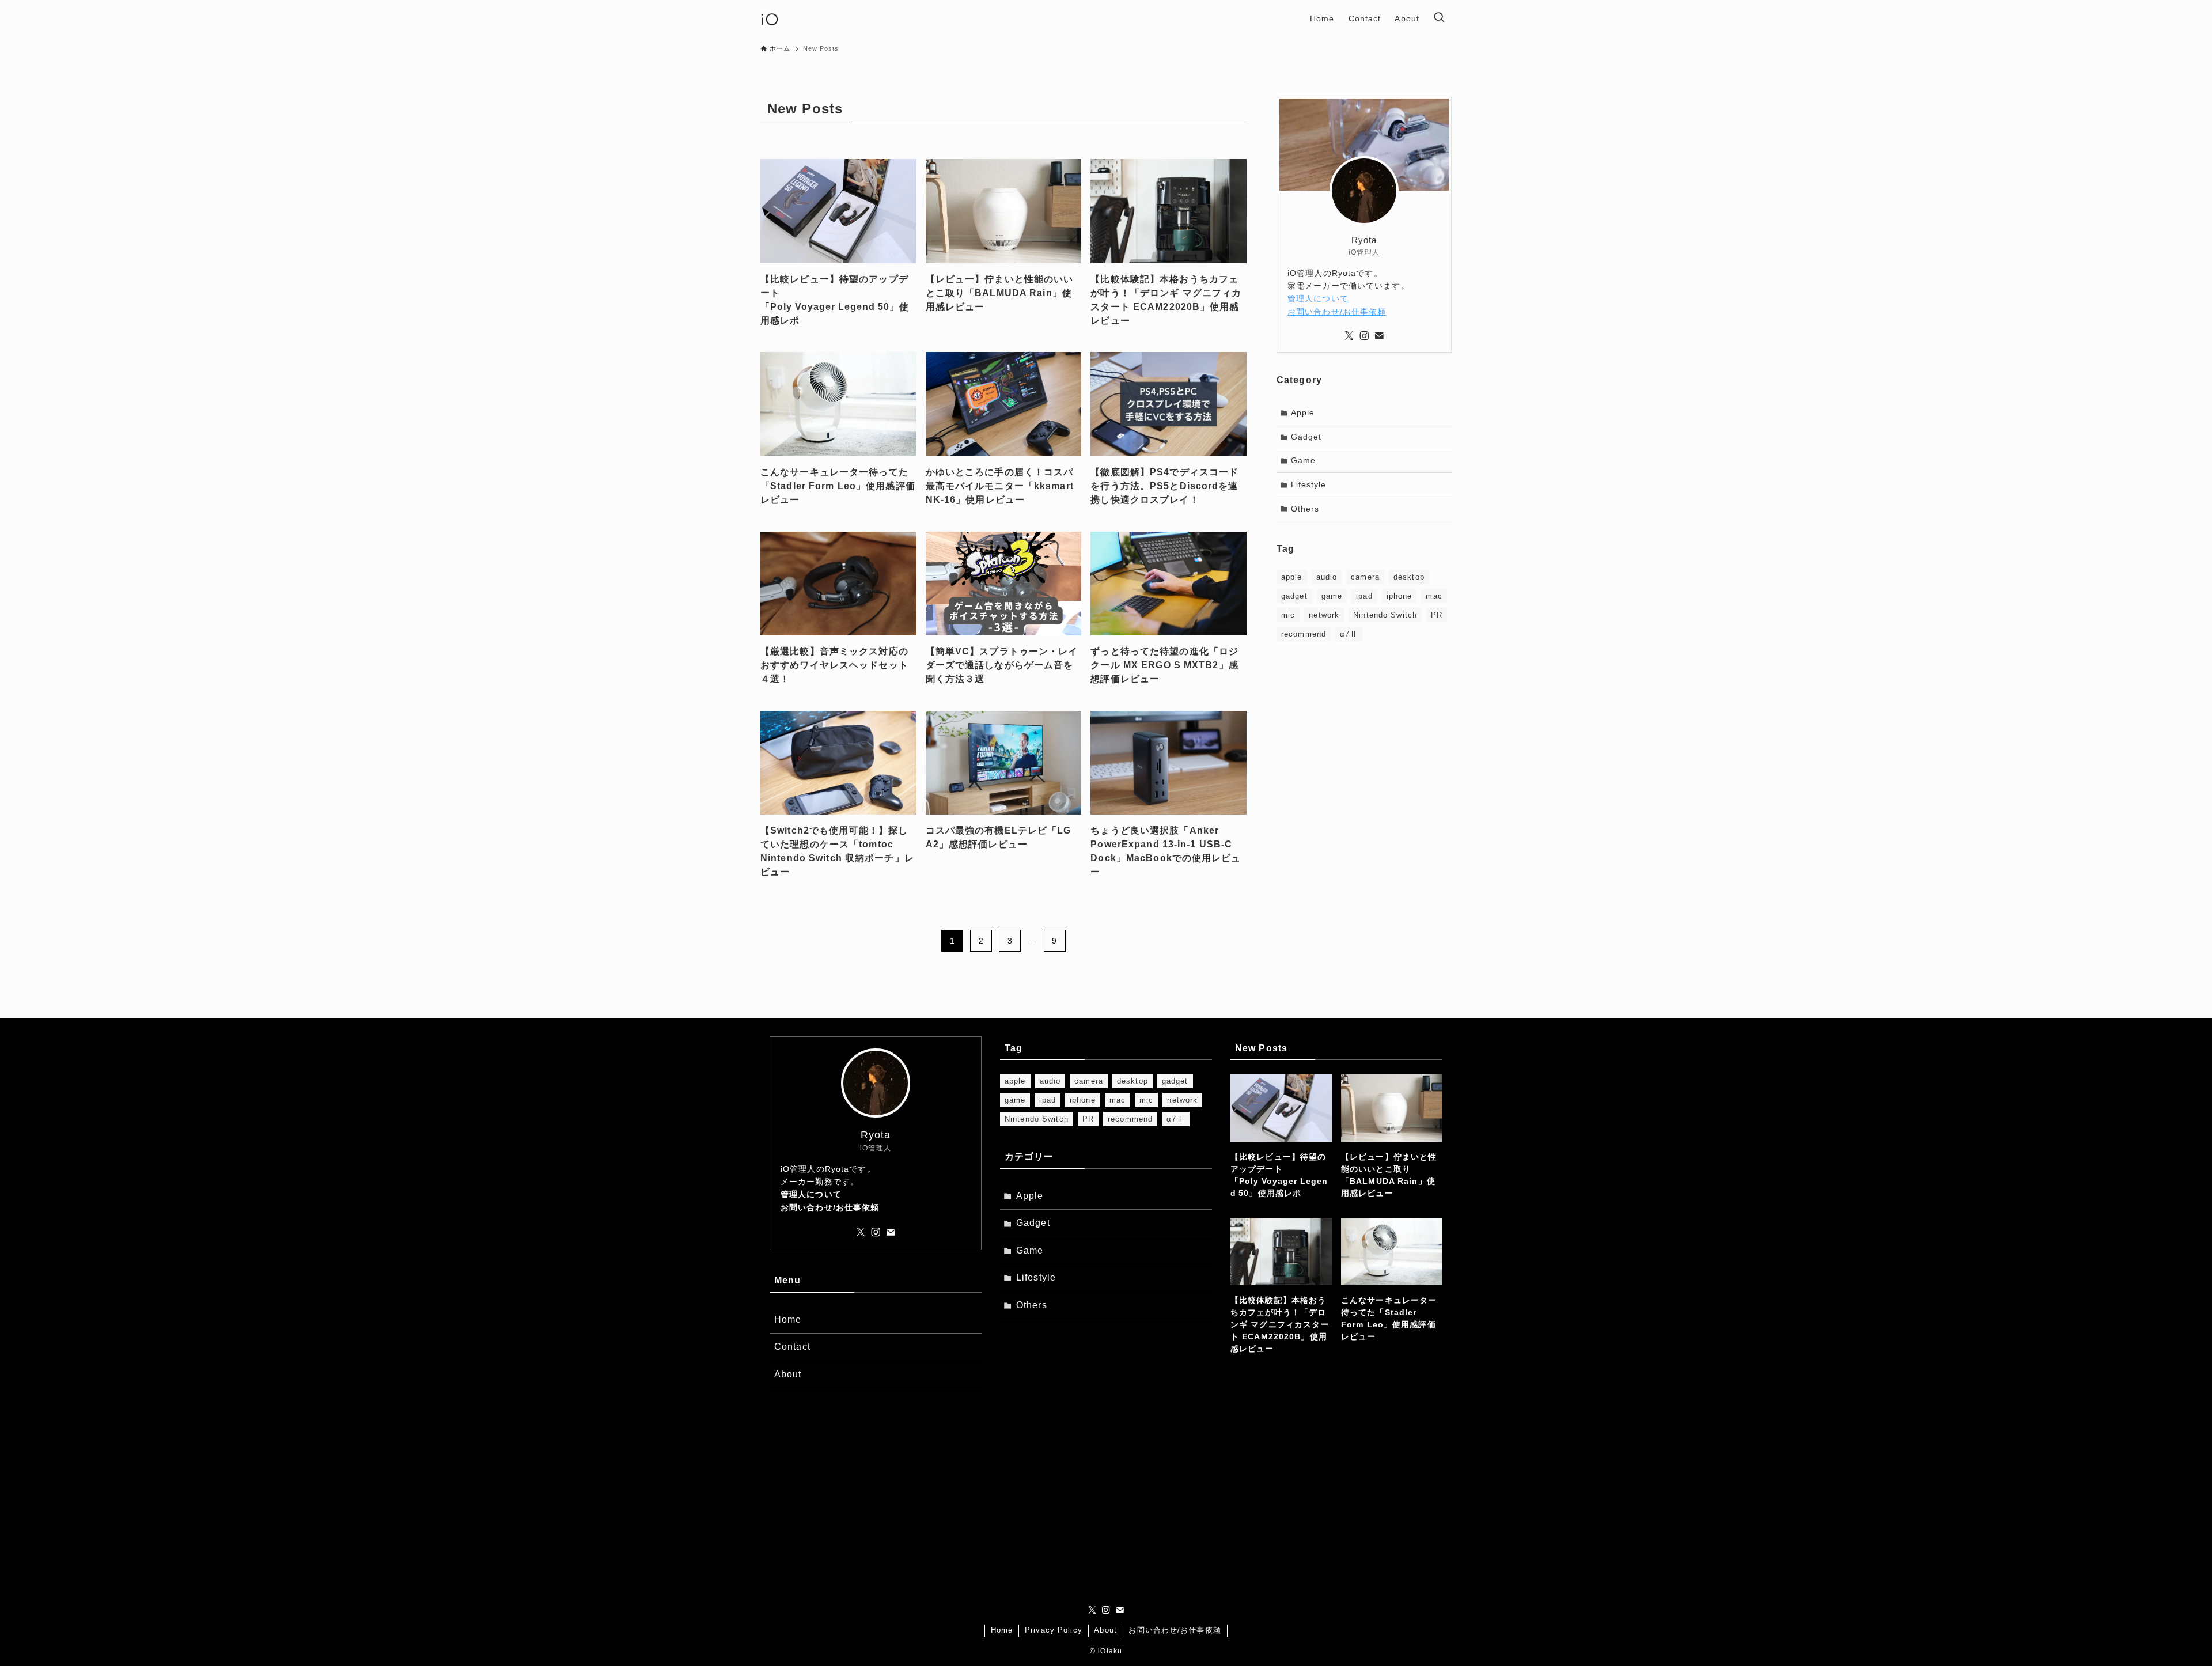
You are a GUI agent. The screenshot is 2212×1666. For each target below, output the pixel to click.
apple (1292, 577)
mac (1434, 596)
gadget (1294, 596)
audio (1327, 577)
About (788, 1374)
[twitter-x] (1349, 336)
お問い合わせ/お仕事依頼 (1337, 312)
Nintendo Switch (1385, 615)
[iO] (770, 18)
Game (1303, 460)
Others (1305, 509)
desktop (1409, 577)
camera (1365, 577)
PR (1437, 615)
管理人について (1318, 298)
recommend (1304, 634)
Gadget (1306, 437)
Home (788, 1319)
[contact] (1379, 336)
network (1324, 615)
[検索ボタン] (1439, 18)
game (1332, 596)
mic (1288, 615)
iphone (1399, 596)
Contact (792, 1347)
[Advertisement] (1364, 733)
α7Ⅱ (1349, 634)
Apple (1303, 412)
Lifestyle (1309, 484)
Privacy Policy (1054, 1630)
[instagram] (1364, 336)
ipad (1364, 596)
